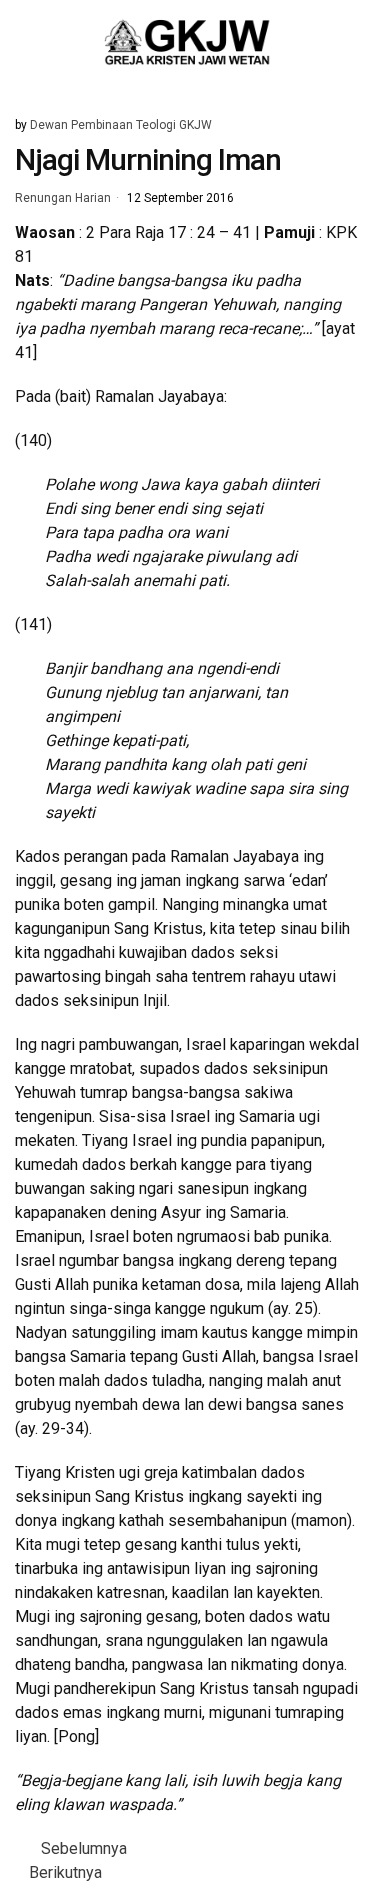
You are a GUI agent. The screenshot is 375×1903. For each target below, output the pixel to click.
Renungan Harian (63, 199)
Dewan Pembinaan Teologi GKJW (121, 125)
